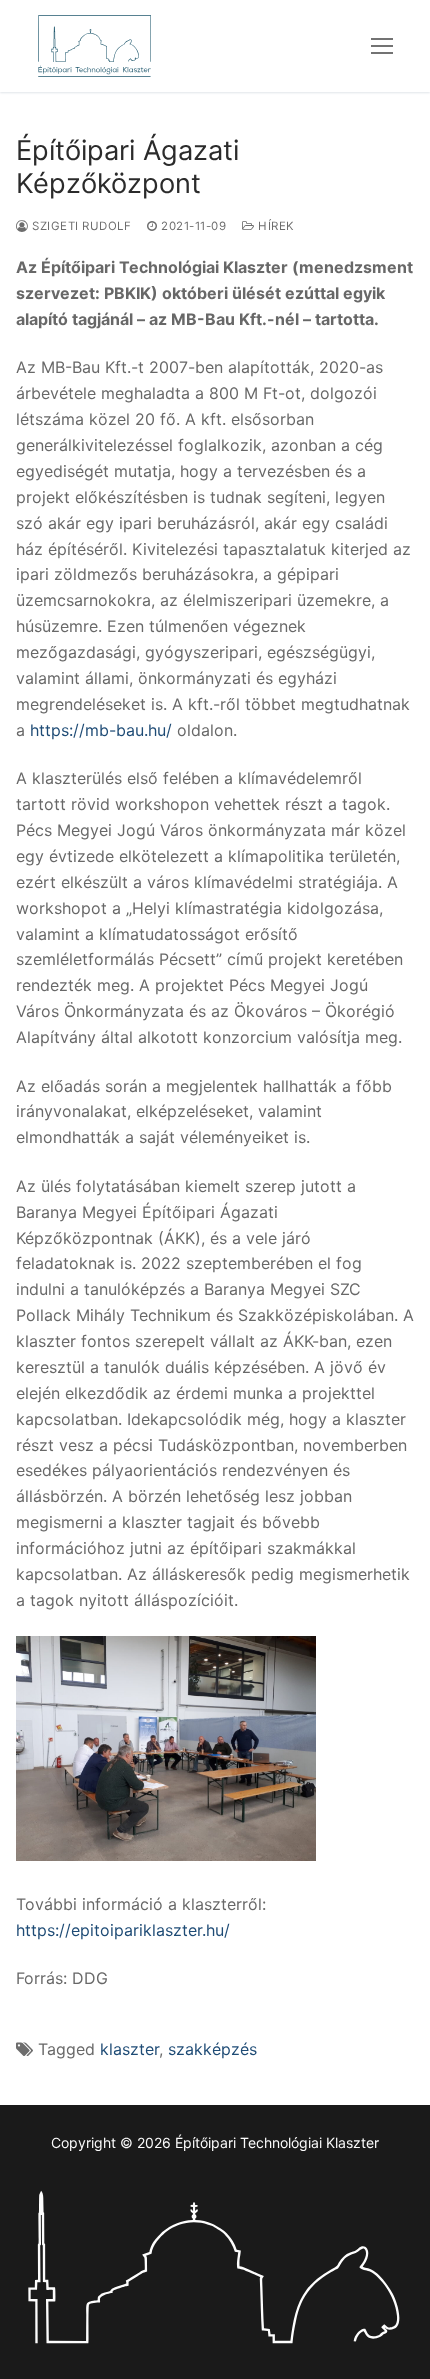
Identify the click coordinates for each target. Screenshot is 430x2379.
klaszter (129, 2049)
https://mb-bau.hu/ (101, 730)
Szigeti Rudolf (80, 226)
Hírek (275, 226)
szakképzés (212, 2049)
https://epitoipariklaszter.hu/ (123, 1930)
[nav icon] (382, 46)
